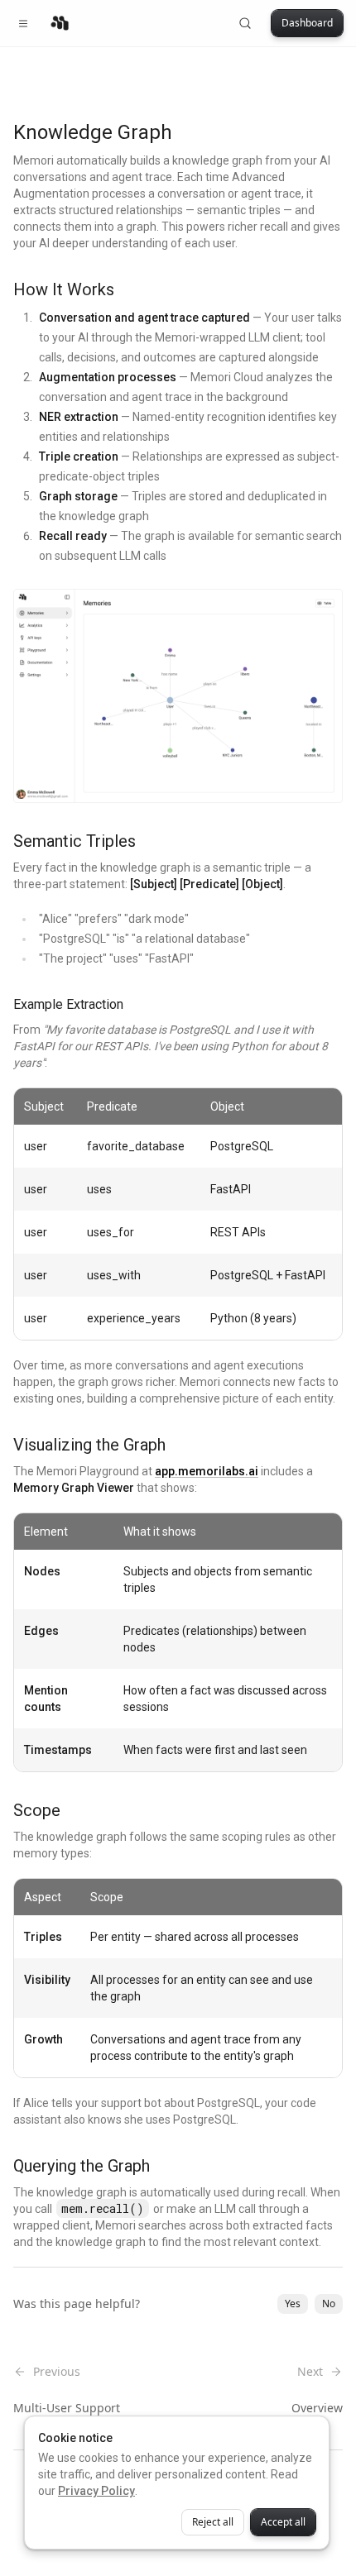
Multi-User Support (67, 2408)
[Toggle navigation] (23, 23)
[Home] (60, 23)
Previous (57, 2371)
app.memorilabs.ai (207, 1471)
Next (310, 2371)
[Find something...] (245, 23)
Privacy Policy (96, 2491)
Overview (317, 2408)
